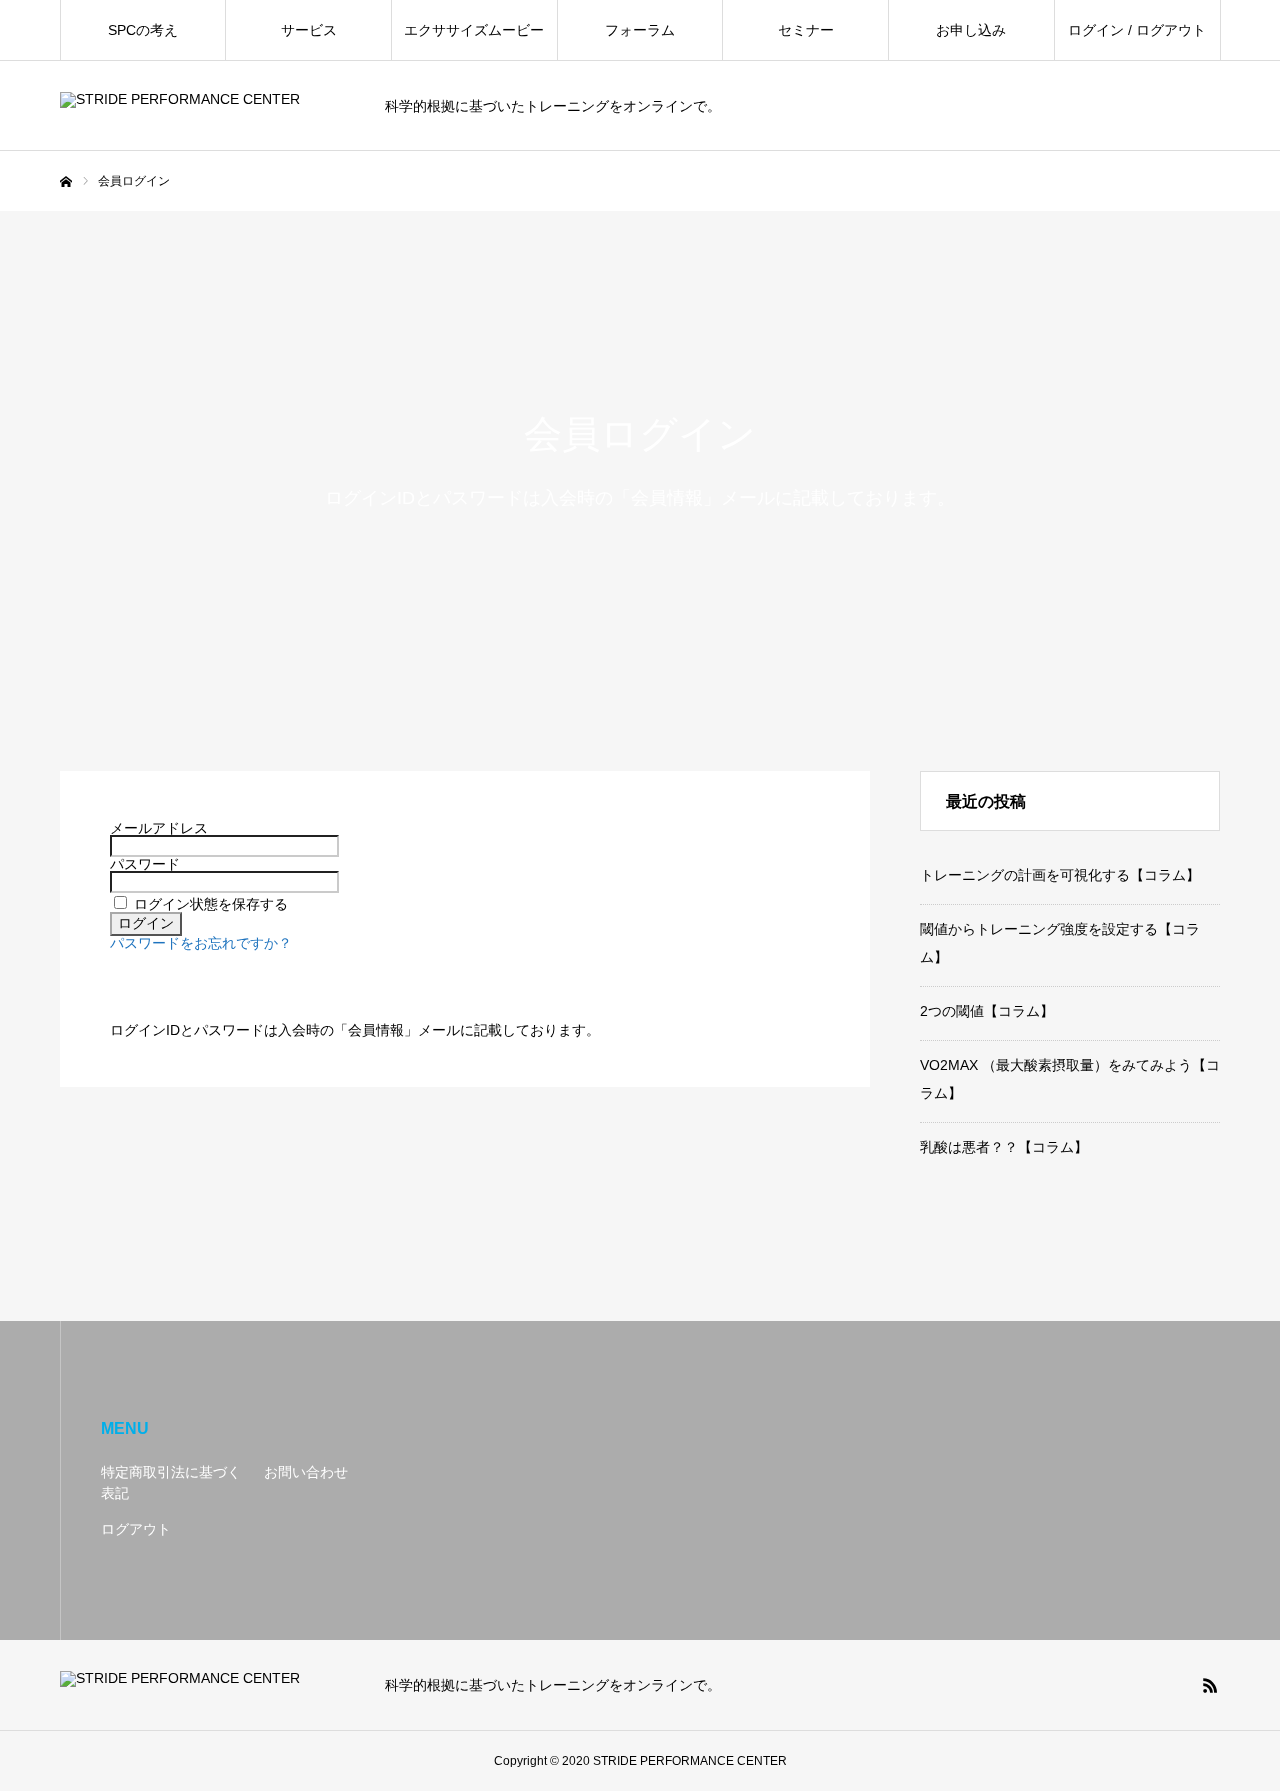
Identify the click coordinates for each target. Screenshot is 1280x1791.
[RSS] (1210, 1685)
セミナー (806, 30)
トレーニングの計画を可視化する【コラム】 (1060, 875)
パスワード (145, 864)
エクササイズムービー (474, 30)
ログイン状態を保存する (211, 904)
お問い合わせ (306, 1472)
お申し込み (971, 30)
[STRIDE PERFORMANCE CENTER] (210, 106)
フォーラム (640, 30)
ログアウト (136, 1529)
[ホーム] (66, 182)
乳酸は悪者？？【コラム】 (1004, 1147)
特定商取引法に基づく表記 (171, 1482)
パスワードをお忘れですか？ (201, 943)
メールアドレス (159, 828)
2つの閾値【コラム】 (987, 1011)
